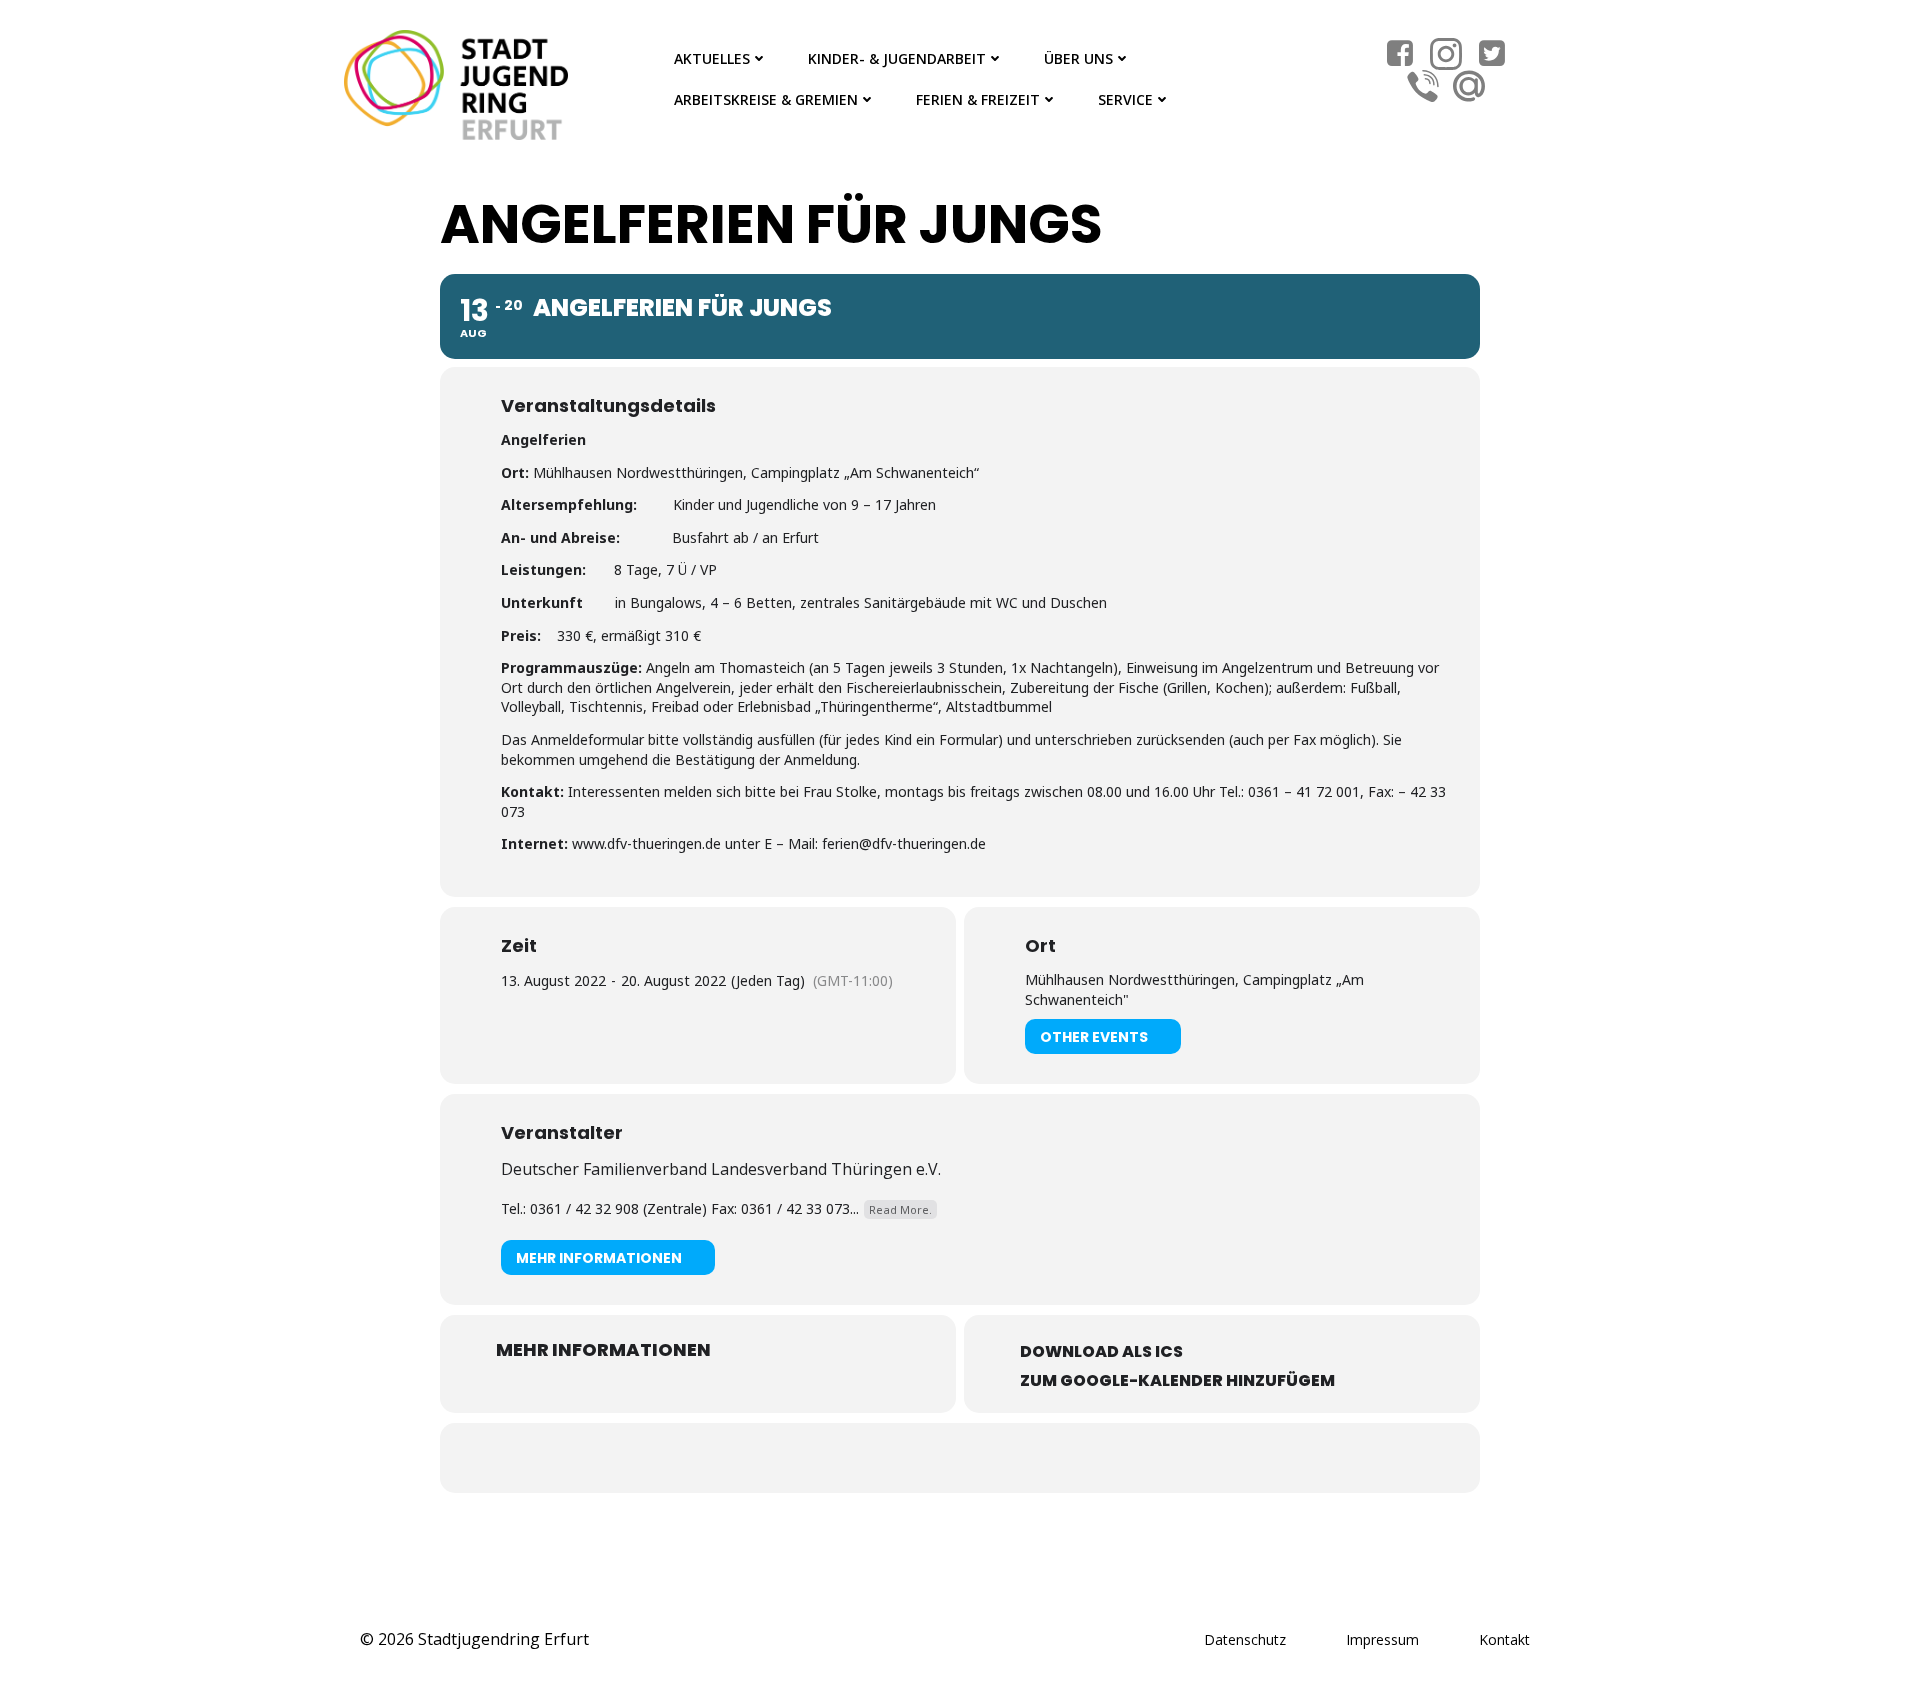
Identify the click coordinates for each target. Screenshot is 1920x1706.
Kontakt (1504, 1639)
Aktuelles (712, 58)
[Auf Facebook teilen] (935, 1458)
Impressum (1382, 1639)
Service (1125, 99)
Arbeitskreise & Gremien (766, 99)
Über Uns (1078, 58)
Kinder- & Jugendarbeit (897, 58)
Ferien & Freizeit (978, 99)
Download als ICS (1101, 1351)
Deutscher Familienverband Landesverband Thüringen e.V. (721, 1169)
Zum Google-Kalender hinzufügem (1177, 1380)
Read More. (900, 1209)
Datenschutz (1245, 1639)
